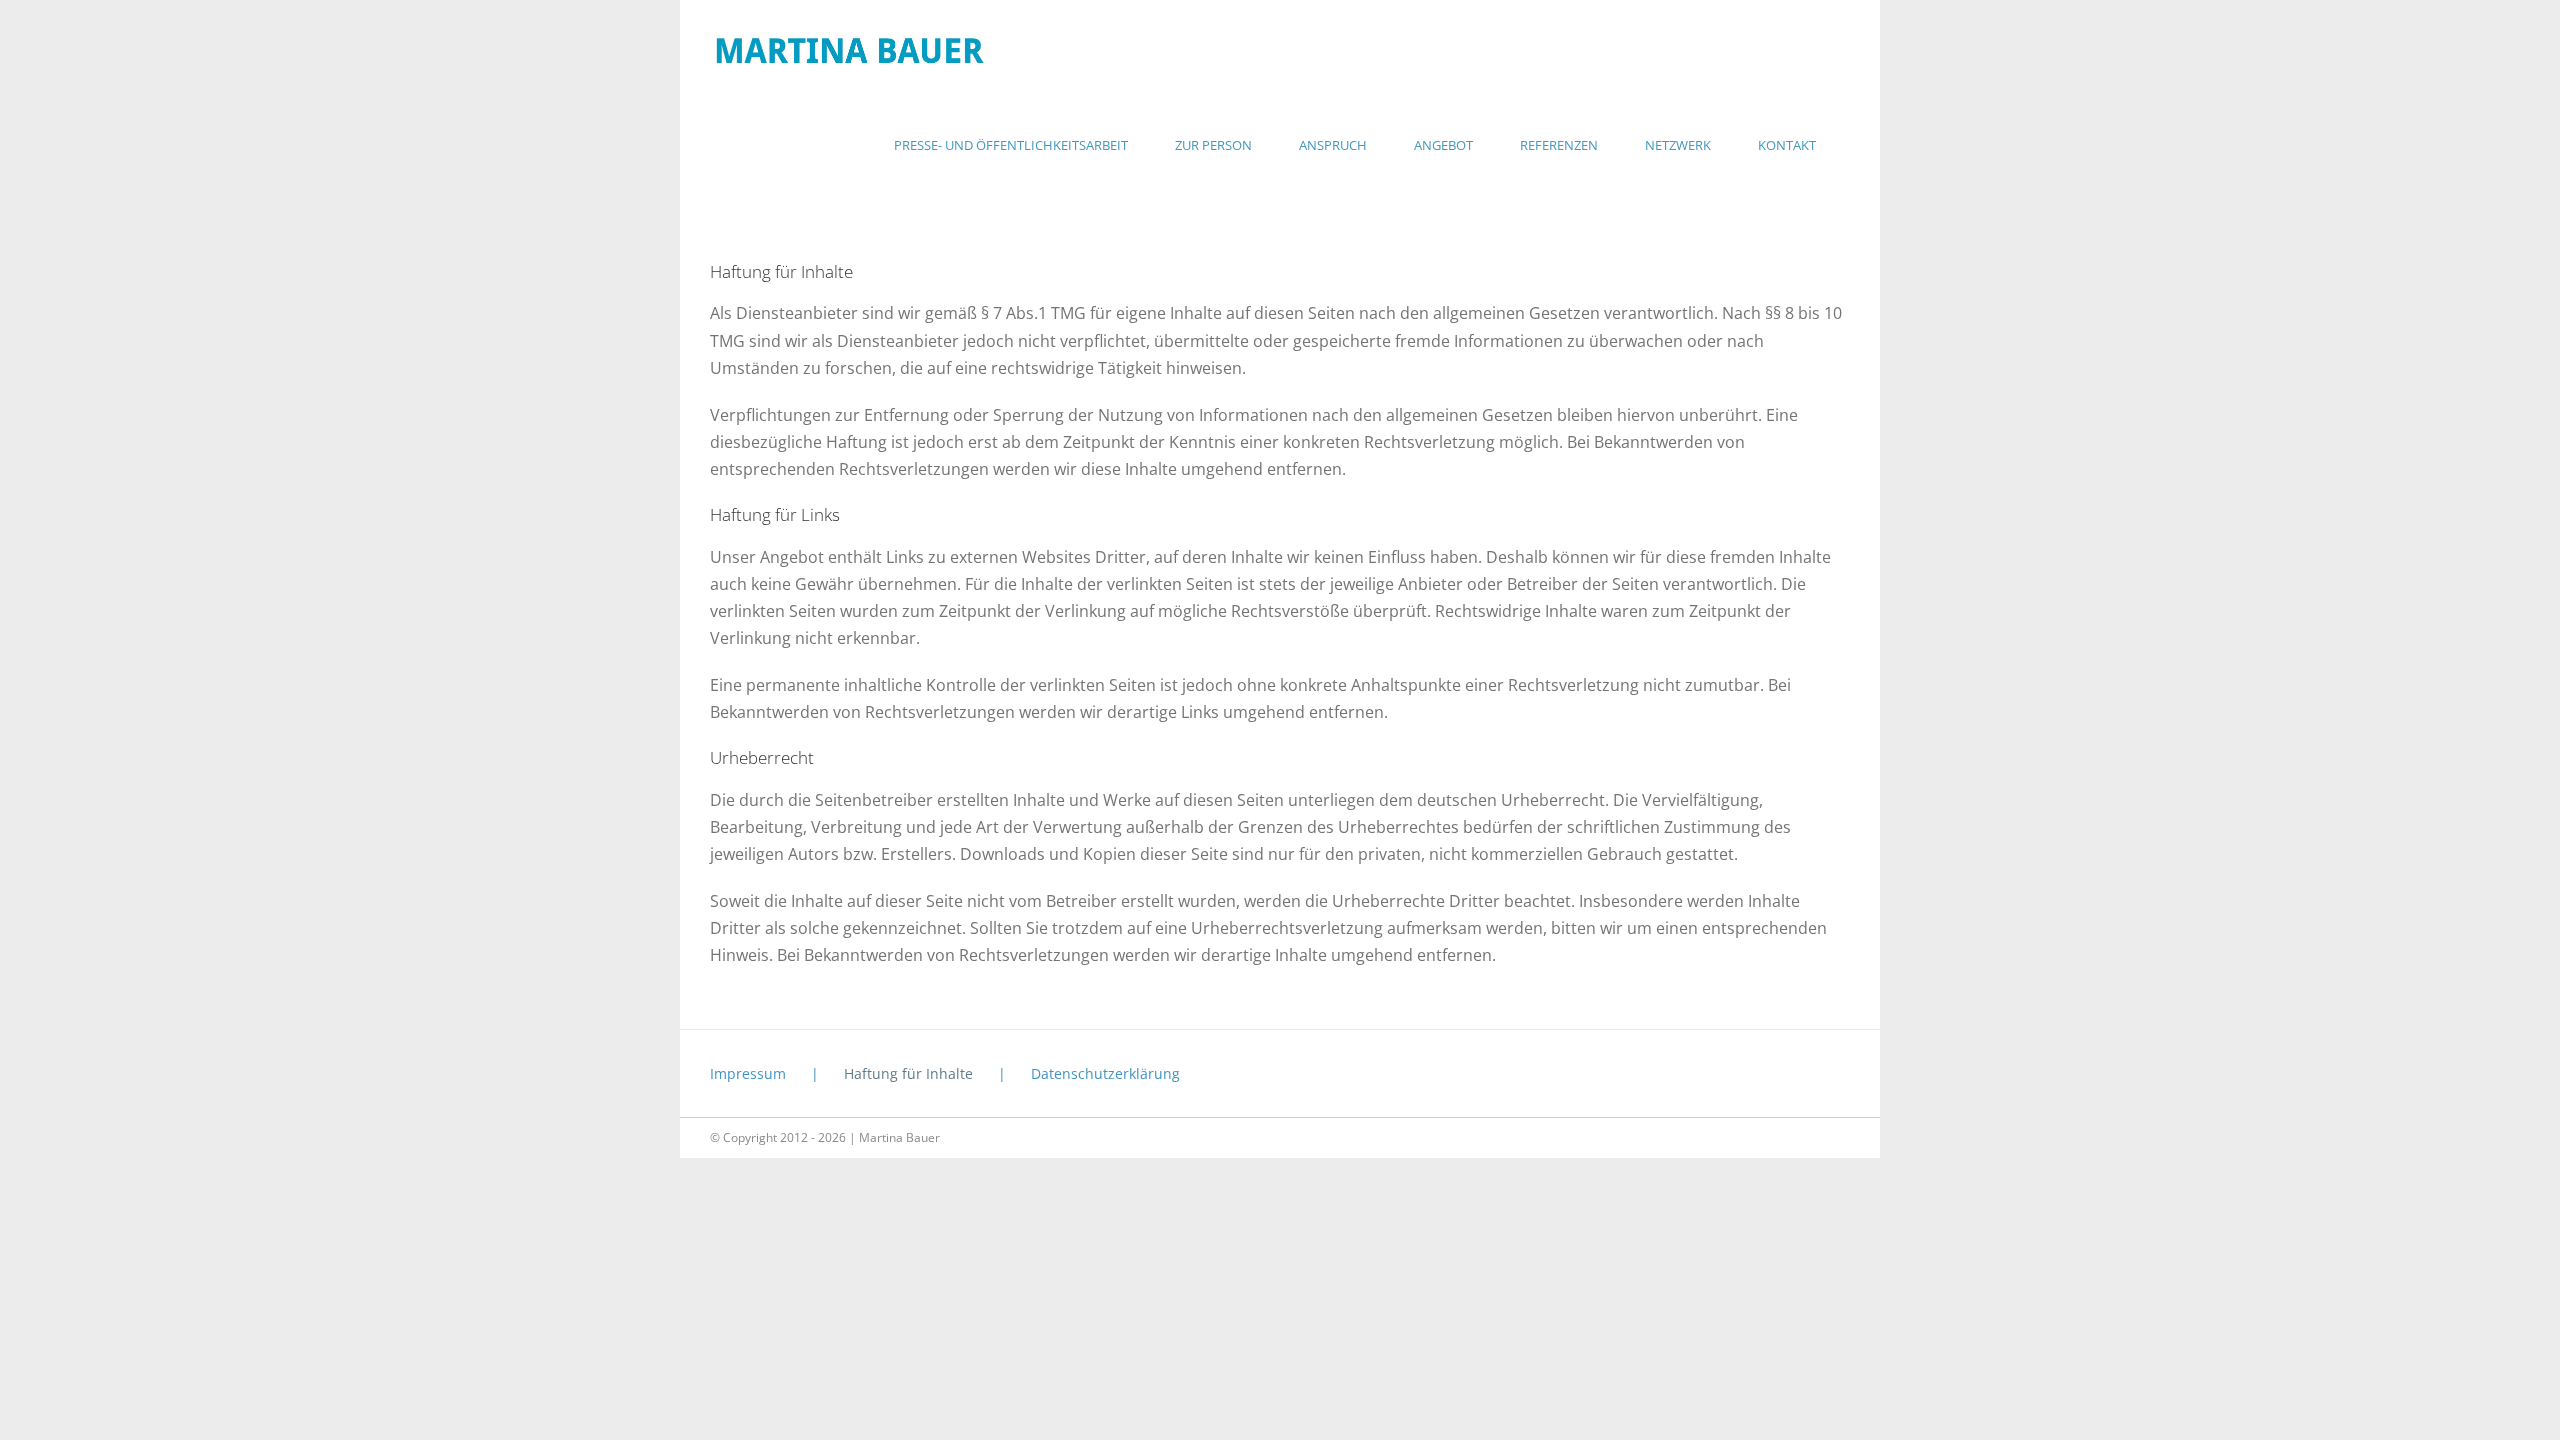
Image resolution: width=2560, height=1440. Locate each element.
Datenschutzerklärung (1105, 1073)
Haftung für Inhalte (908, 1073)
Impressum (748, 1073)
